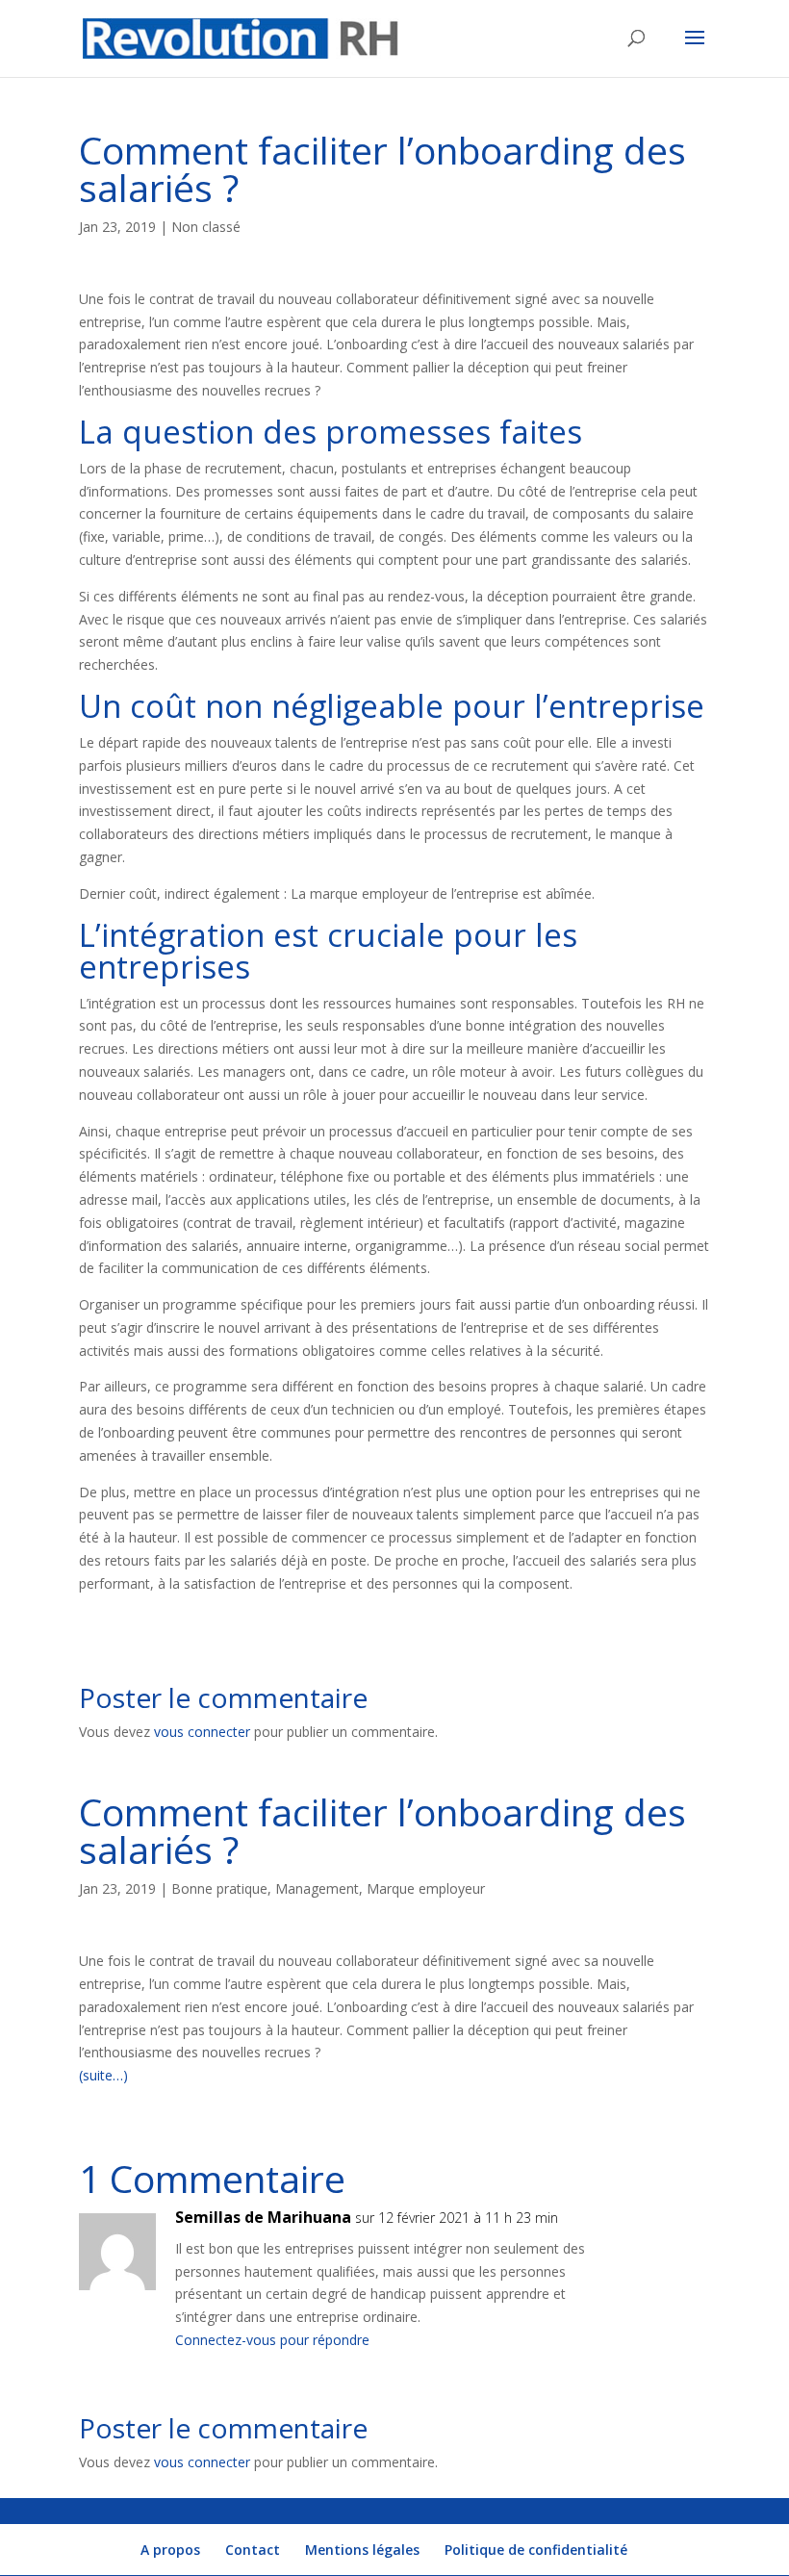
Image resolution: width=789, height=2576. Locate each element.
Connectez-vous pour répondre (272, 2340)
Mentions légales (362, 2550)
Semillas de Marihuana (263, 2217)
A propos (170, 2550)
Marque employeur (426, 1888)
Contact (253, 2550)
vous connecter (202, 1732)
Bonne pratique (219, 1888)
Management (317, 1888)
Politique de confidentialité (536, 2550)
